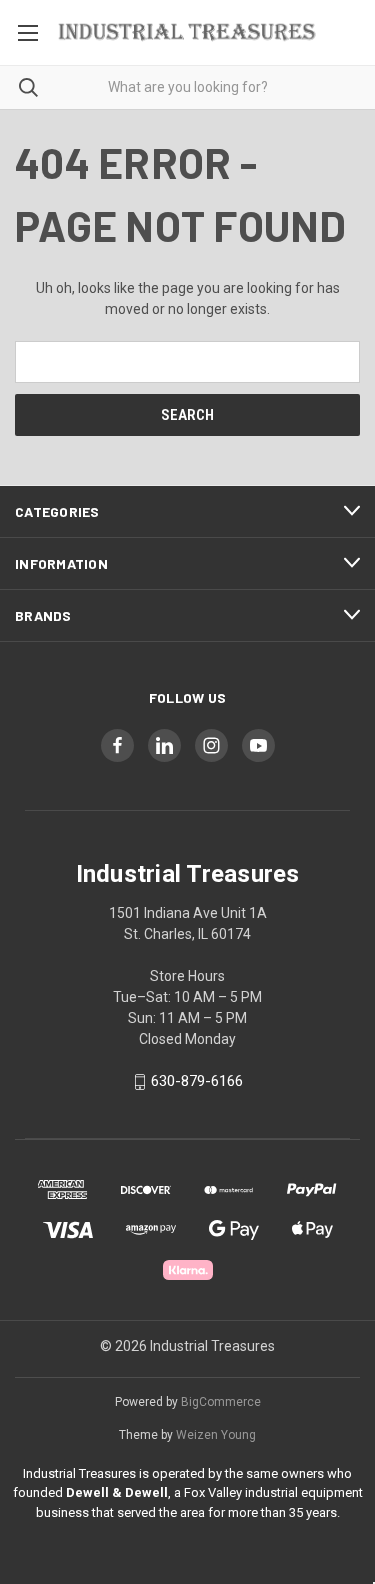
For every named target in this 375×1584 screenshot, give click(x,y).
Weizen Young (216, 1435)
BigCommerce (221, 1402)
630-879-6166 (197, 1082)
